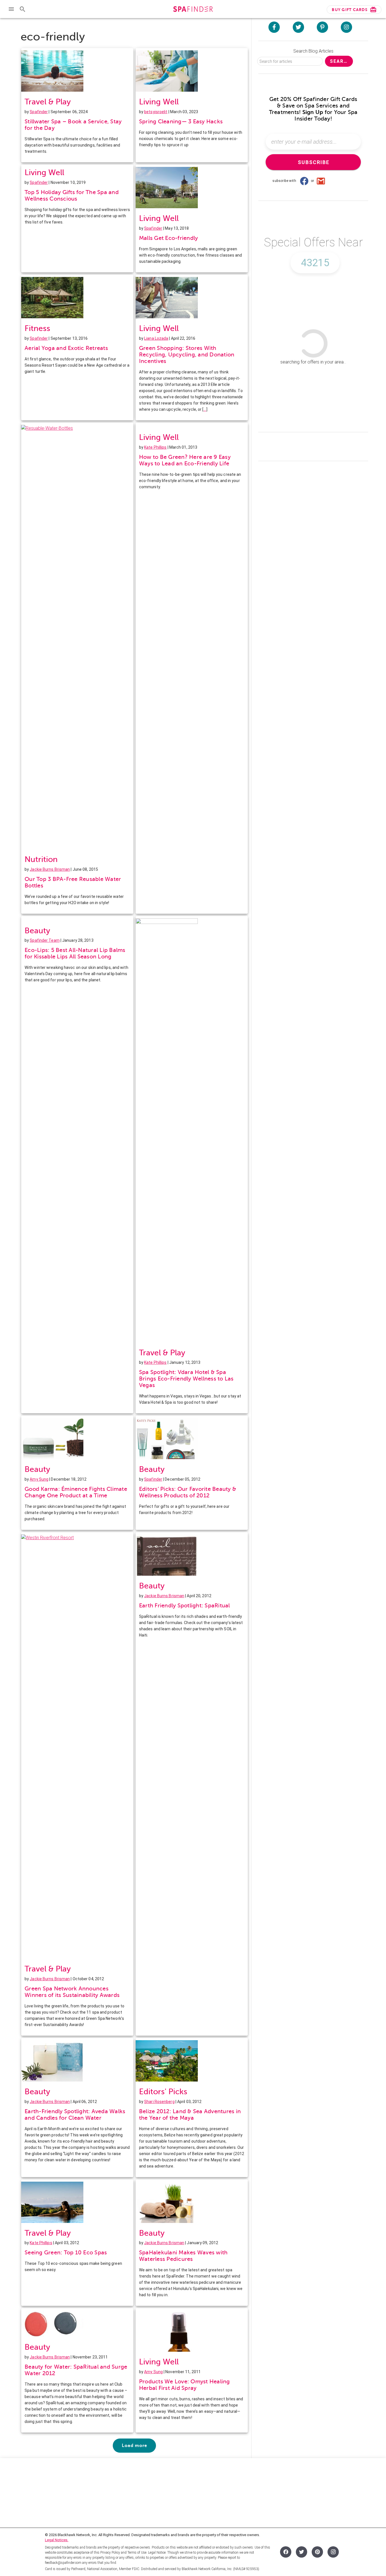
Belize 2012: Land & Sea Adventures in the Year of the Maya (190, 2115)
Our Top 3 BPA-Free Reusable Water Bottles (73, 882)
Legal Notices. (57, 2540)
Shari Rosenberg (159, 2102)
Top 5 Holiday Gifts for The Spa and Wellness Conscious (72, 195)
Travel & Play (48, 102)
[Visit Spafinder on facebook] (274, 27)
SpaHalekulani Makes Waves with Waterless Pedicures (183, 2256)
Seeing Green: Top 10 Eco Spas (66, 2253)
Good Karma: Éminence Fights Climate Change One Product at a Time (76, 1492)
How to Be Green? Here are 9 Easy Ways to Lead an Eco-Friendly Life (185, 460)
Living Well (159, 102)
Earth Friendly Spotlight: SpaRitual (185, 1606)
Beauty (37, 931)
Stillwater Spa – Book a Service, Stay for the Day (73, 125)
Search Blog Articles (313, 51)
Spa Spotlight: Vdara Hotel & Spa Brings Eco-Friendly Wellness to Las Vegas (186, 1379)
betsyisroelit (156, 112)
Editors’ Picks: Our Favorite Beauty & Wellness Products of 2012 (188, 1492)
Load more (134, 2446)
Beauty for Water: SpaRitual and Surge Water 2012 (76, 2370)
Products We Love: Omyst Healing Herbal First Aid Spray (185, 2385)
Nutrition (41, 859)
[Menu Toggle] (11, 9)
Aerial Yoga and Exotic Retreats (66, 348)
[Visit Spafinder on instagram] (346, 27)
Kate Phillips (155, 447)
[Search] (23, 9)
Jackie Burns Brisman (50, 869)
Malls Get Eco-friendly (169, 238)
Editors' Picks (163, 2092)
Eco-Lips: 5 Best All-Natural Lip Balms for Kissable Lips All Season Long (75, 953)
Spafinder (39, 112)
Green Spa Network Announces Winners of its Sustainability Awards (72, 1992)
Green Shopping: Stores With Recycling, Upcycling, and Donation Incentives (187, 355)
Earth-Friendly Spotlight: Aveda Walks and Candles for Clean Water (75, 2115)
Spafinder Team (45, 940)
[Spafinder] (193, 10)
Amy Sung (39, 1479)
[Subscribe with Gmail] (321, 181)
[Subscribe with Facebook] (304, 181)
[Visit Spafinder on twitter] (298, 27)
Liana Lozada (156, 338)
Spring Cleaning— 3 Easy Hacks (181, 122)
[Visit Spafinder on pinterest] (322, 27)
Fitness (37, 328)
